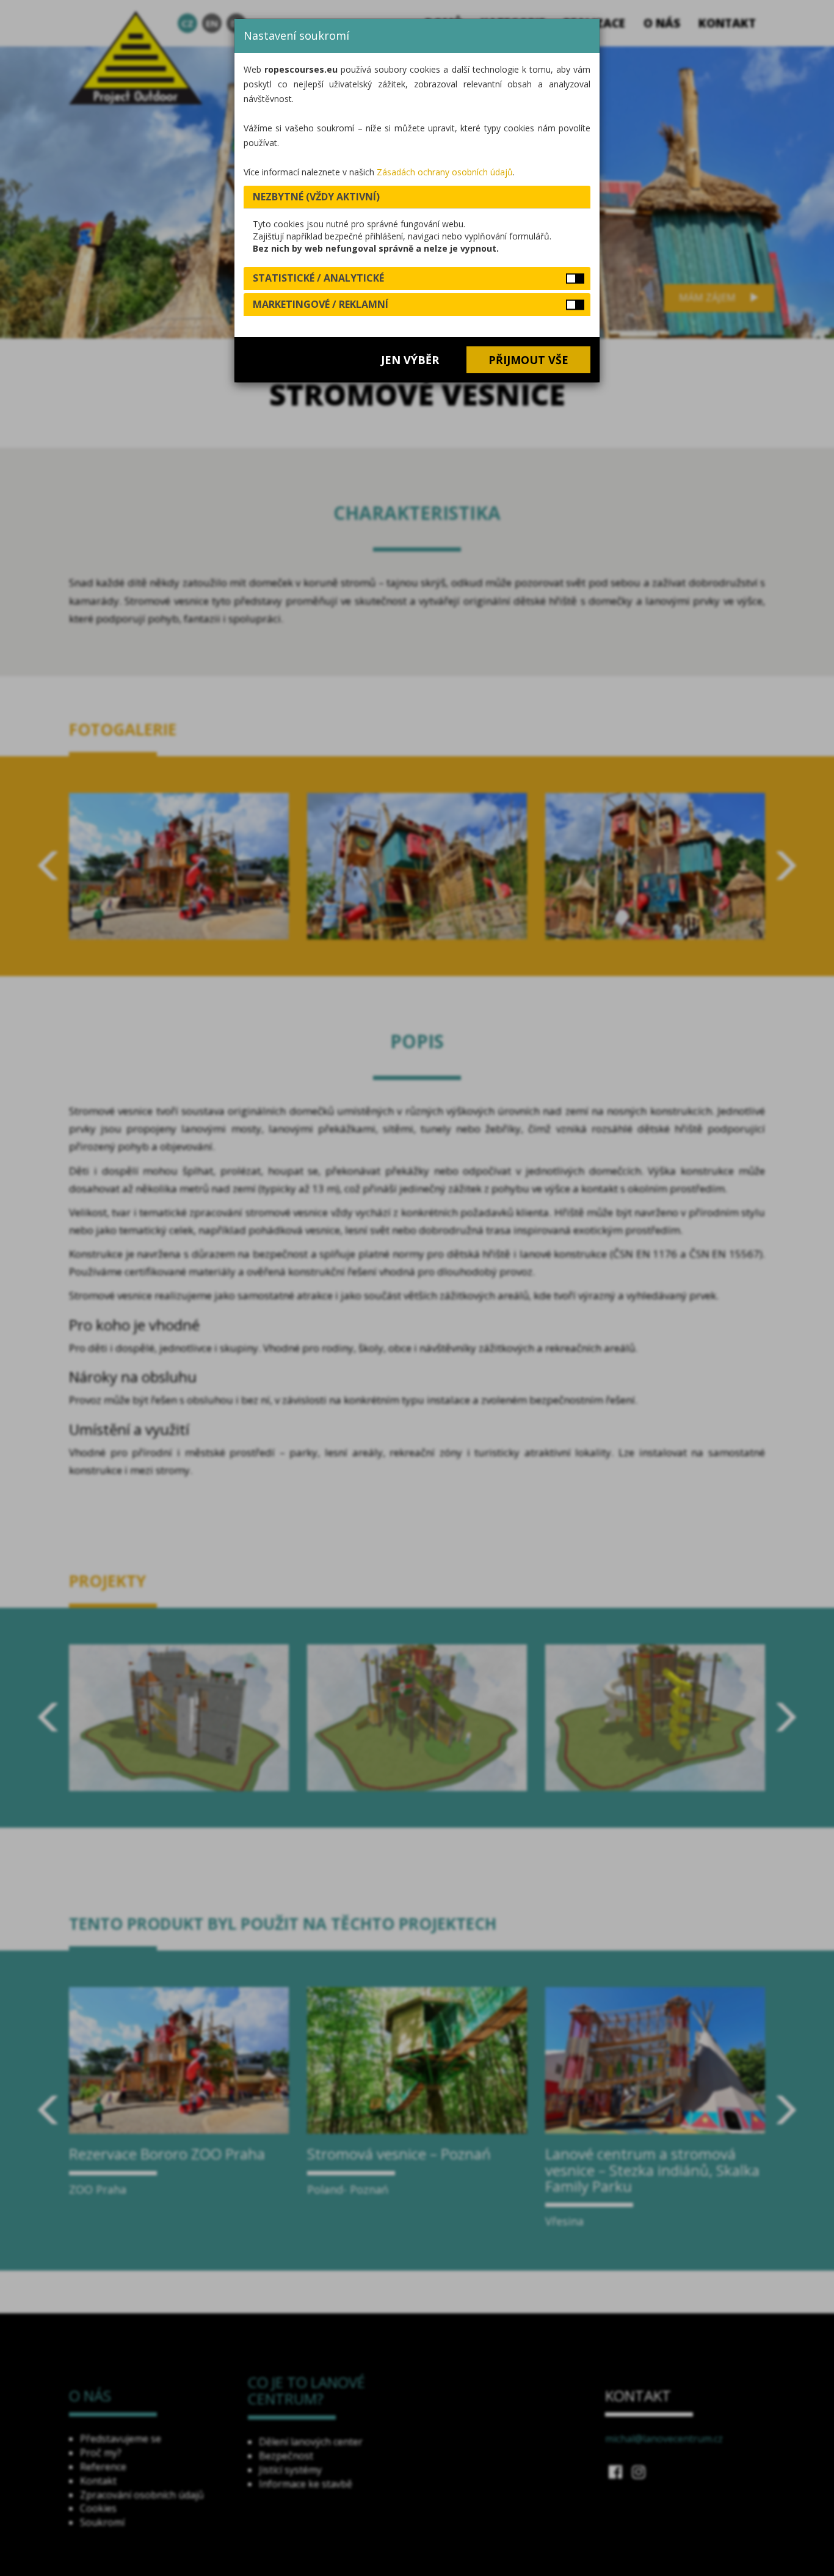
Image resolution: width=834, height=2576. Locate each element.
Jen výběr (410, 360)
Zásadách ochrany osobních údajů (445, 172)
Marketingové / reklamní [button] (321, 304)
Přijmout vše (528, 360)
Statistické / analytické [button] (318, 278)
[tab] (417, 197)
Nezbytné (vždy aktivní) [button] (316, 197)
